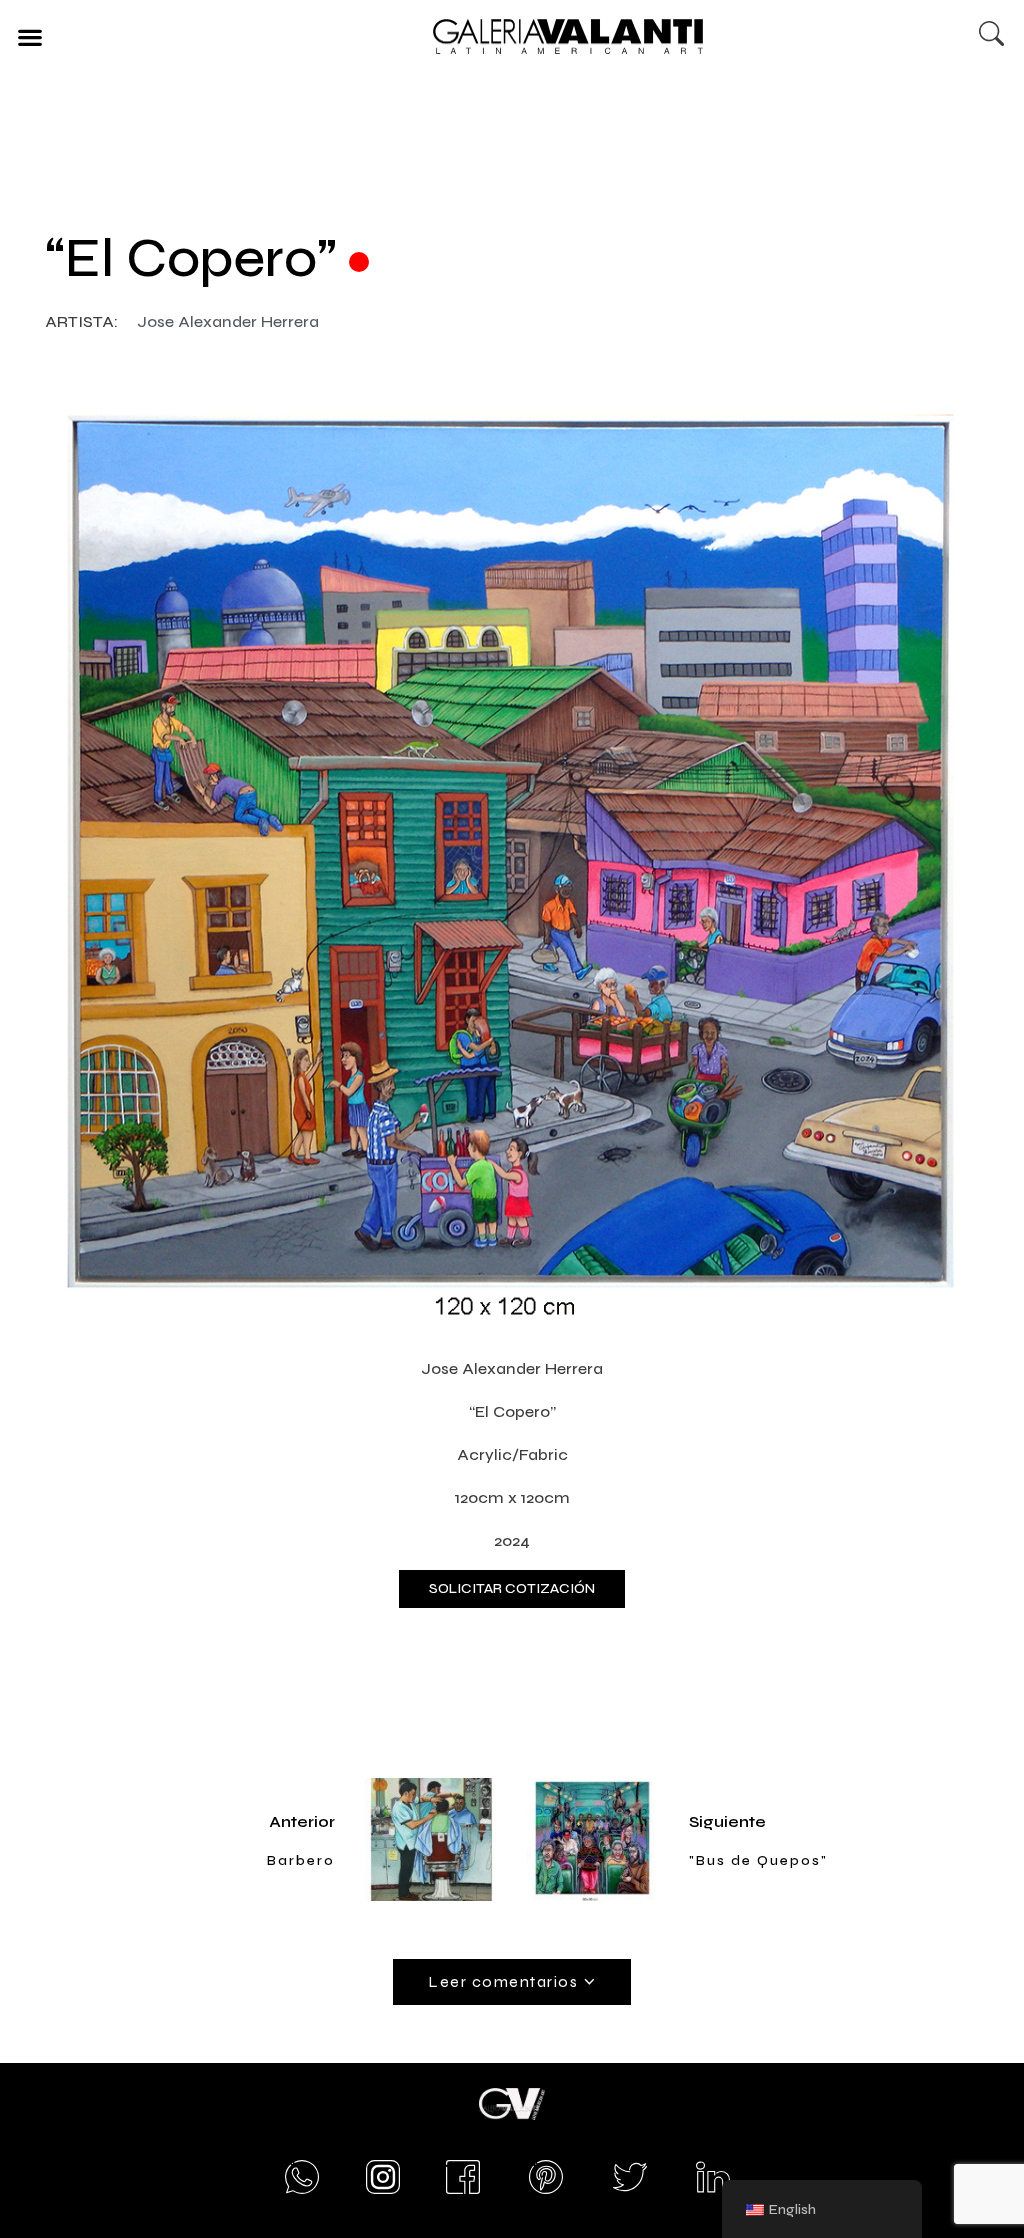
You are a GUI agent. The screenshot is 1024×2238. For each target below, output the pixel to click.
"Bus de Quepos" (758, 1860)
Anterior (302, 1821)
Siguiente (727, 1821)
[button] (29, 36)
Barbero (301, 1860)
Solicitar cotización (512, 1588)
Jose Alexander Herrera (228, 321)
